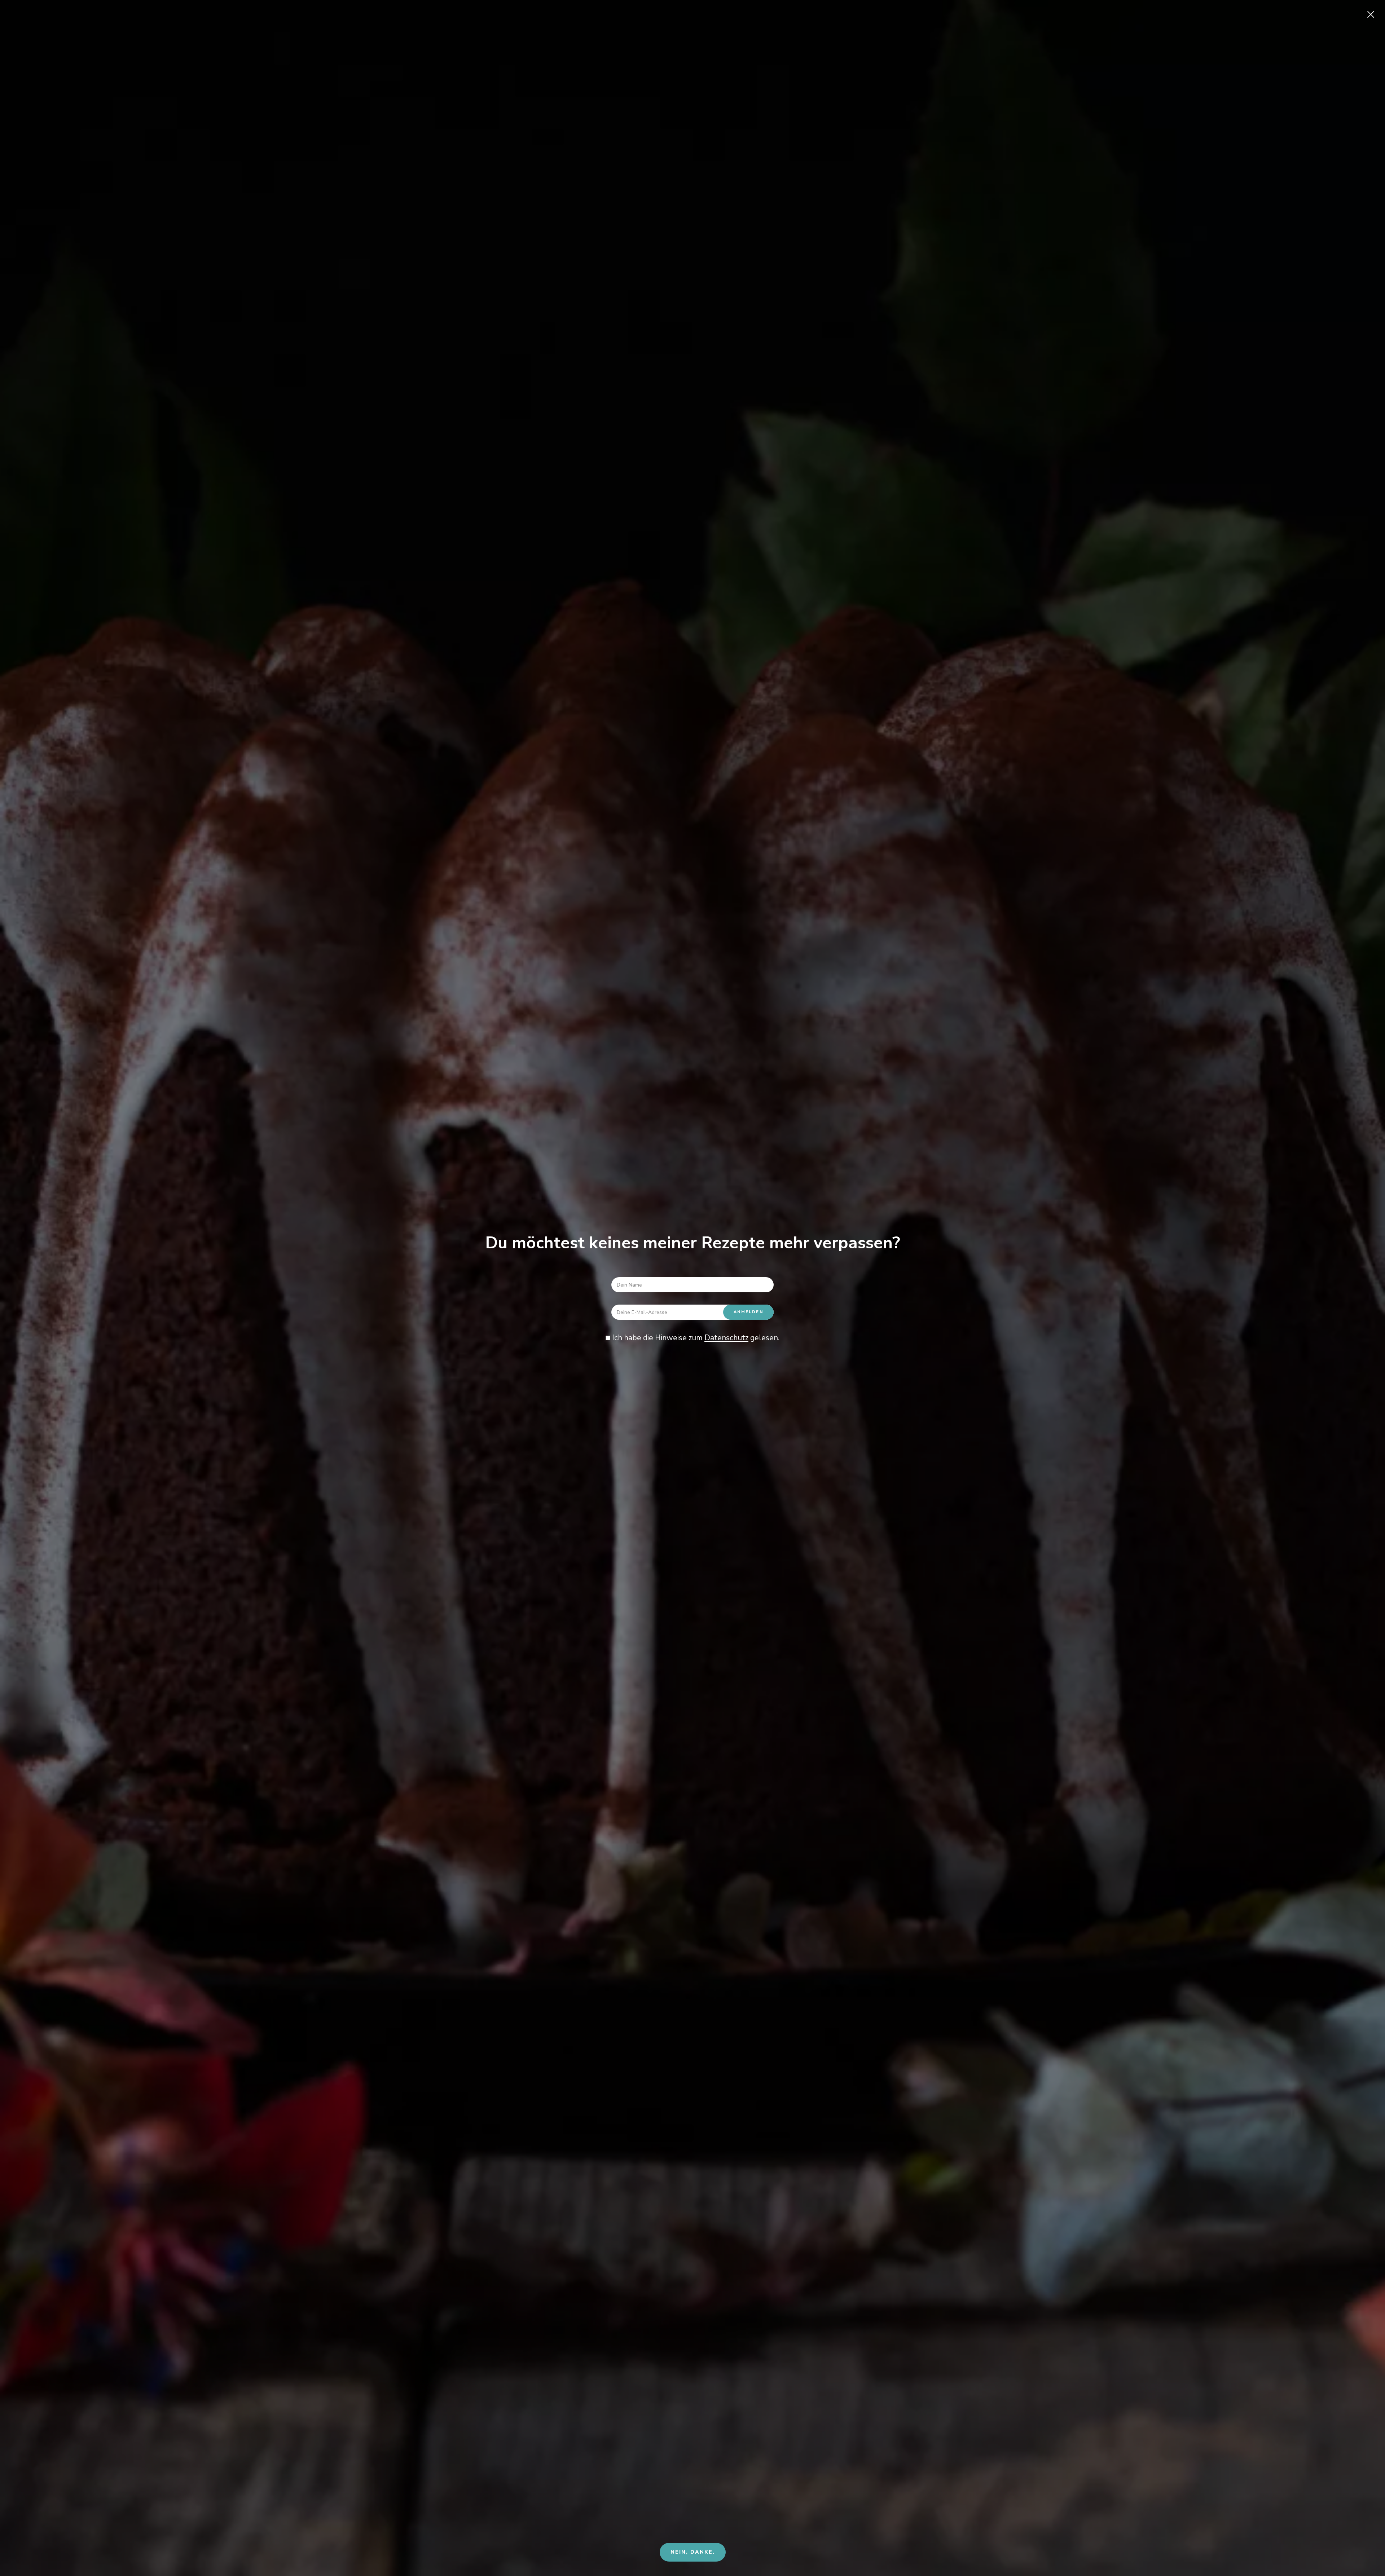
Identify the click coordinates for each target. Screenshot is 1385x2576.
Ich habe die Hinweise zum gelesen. (695, 1338)
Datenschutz (726, 1338)
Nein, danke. (693, 2552)
